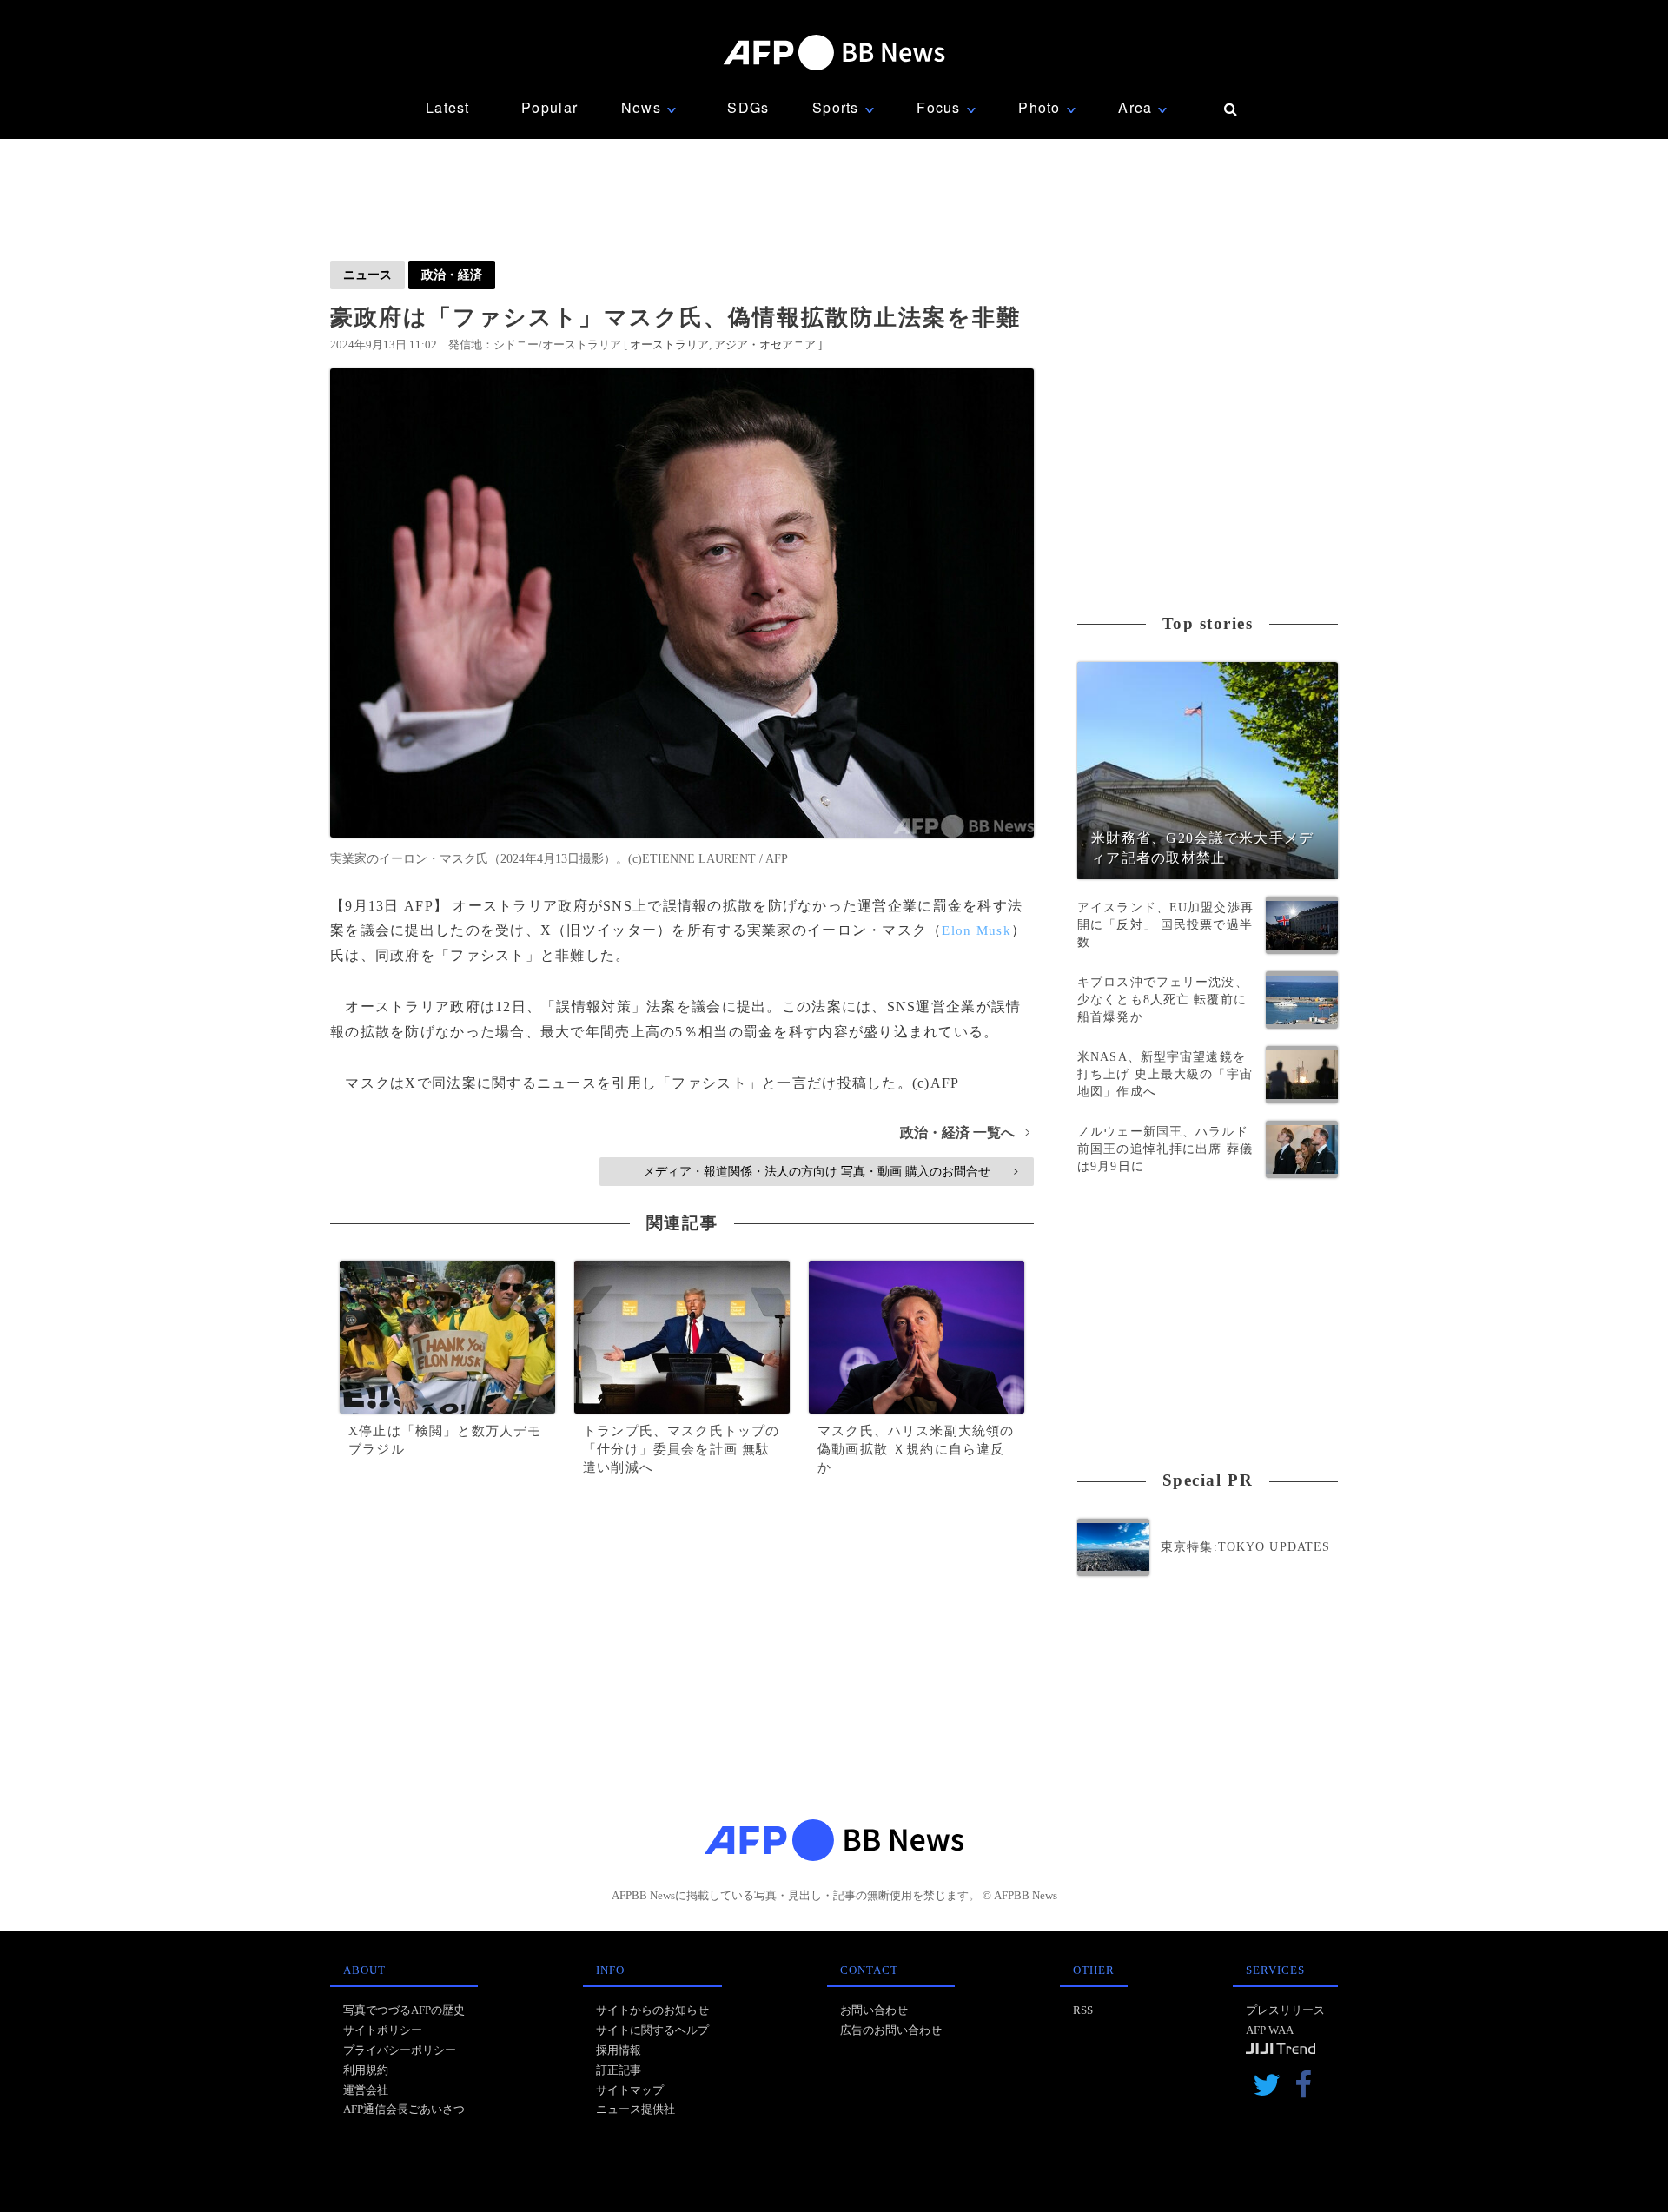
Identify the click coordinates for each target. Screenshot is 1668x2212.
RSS (1083, 2010)
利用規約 (366, 2070)
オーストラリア (669, 344)
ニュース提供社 (635, 2109)
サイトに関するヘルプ (652, 2030)
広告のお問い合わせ (891, 2030)
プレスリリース (1285, 2010)
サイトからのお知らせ (652, 2010)
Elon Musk (976, 930)
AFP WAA (1270, 2030)
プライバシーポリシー (400, 2050)
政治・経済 (452, 275)
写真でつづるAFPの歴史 (404, 2010)
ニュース (367, 275)
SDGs (748, 107)
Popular (549, 107)
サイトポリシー (383, 2030)
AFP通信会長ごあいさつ (404, 2109)
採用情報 (619, 2050)
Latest (448, 107)
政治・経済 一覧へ (965, 1132)
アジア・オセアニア (765, 344)
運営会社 (366, 2090)
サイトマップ (630, 2090)
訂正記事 (619, 2070)
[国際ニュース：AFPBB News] (834, 53)
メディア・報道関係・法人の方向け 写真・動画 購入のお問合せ (830, 1171)
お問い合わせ (874, 2010)
